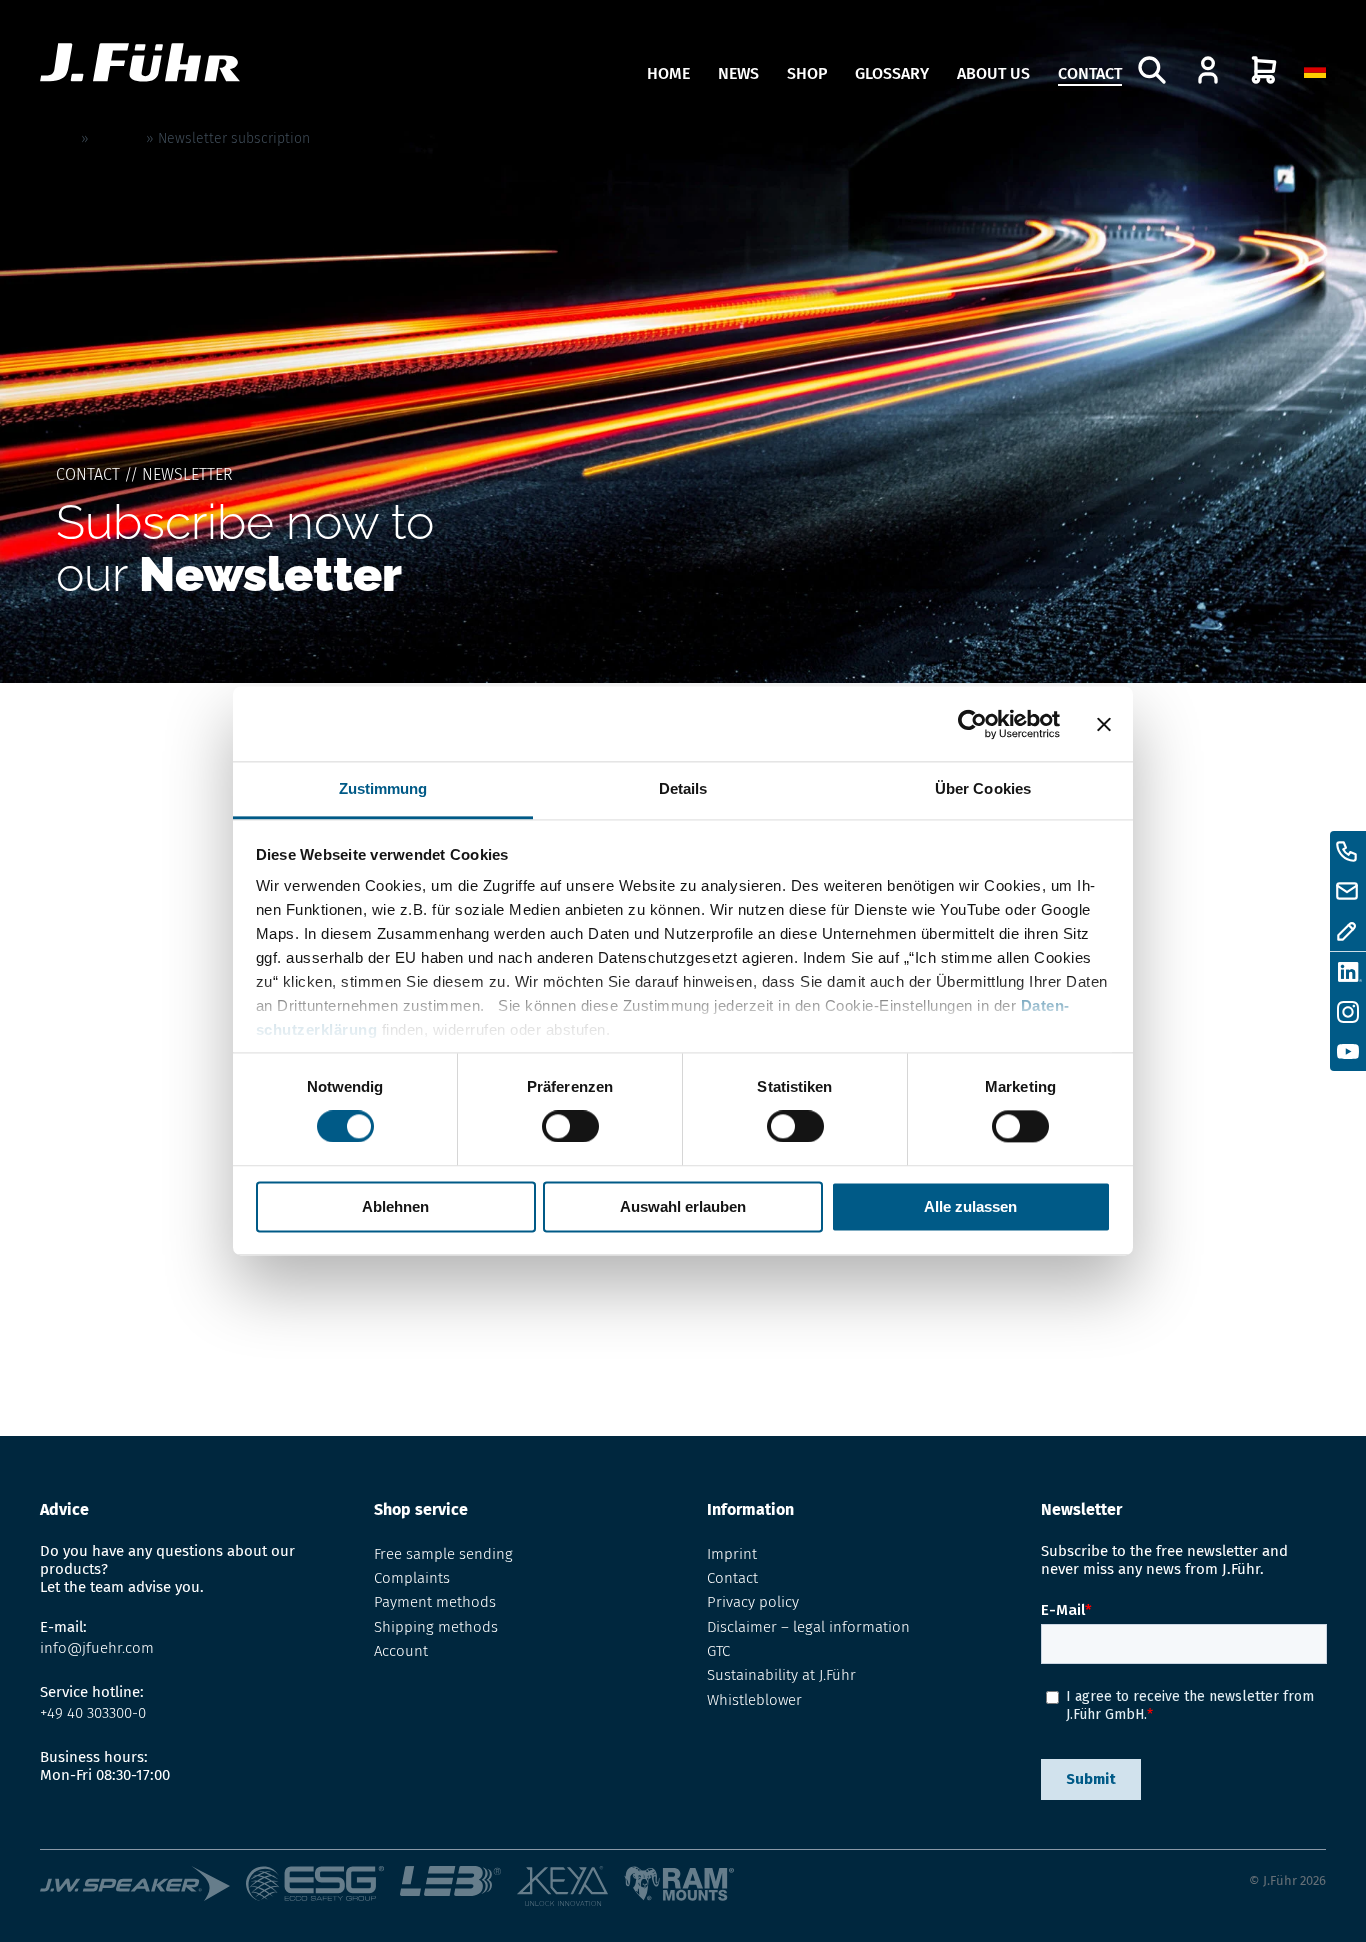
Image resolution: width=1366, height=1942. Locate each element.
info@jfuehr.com (97, 1648)
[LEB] (458, 1888)
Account (401, 1651)
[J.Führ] (140, 64)
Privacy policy (753, 1602)
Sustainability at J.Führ (781, 1675)
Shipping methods (436, 1627)
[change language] (1315, 70)
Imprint (732, 1554)
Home (668, 73)
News (738, 73)
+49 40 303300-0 (93, 1713)
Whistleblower (754, 1700)
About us (993, 73)
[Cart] (1264, 70)
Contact (1090, 73)
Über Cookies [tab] (983, 788)
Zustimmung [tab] (383, 788)
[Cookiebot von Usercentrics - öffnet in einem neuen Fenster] (972, 724)
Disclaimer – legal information (808, 1627)
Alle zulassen (970, 1206)
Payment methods (435, 1602)
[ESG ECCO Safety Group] (323, 1888)
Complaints (412, 1578)
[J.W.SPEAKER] (143, 1888)
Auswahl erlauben (683, 1206)
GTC (718, 1651)
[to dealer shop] (1208, 70)
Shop (807, 73)
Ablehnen (395, 1206)
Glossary (892, 73)
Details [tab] (683, 788)
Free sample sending (443, 1554)
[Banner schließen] (1104, 724)
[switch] (570, 1127)
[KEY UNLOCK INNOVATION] (570, 1888)
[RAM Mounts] (679, 1888)
